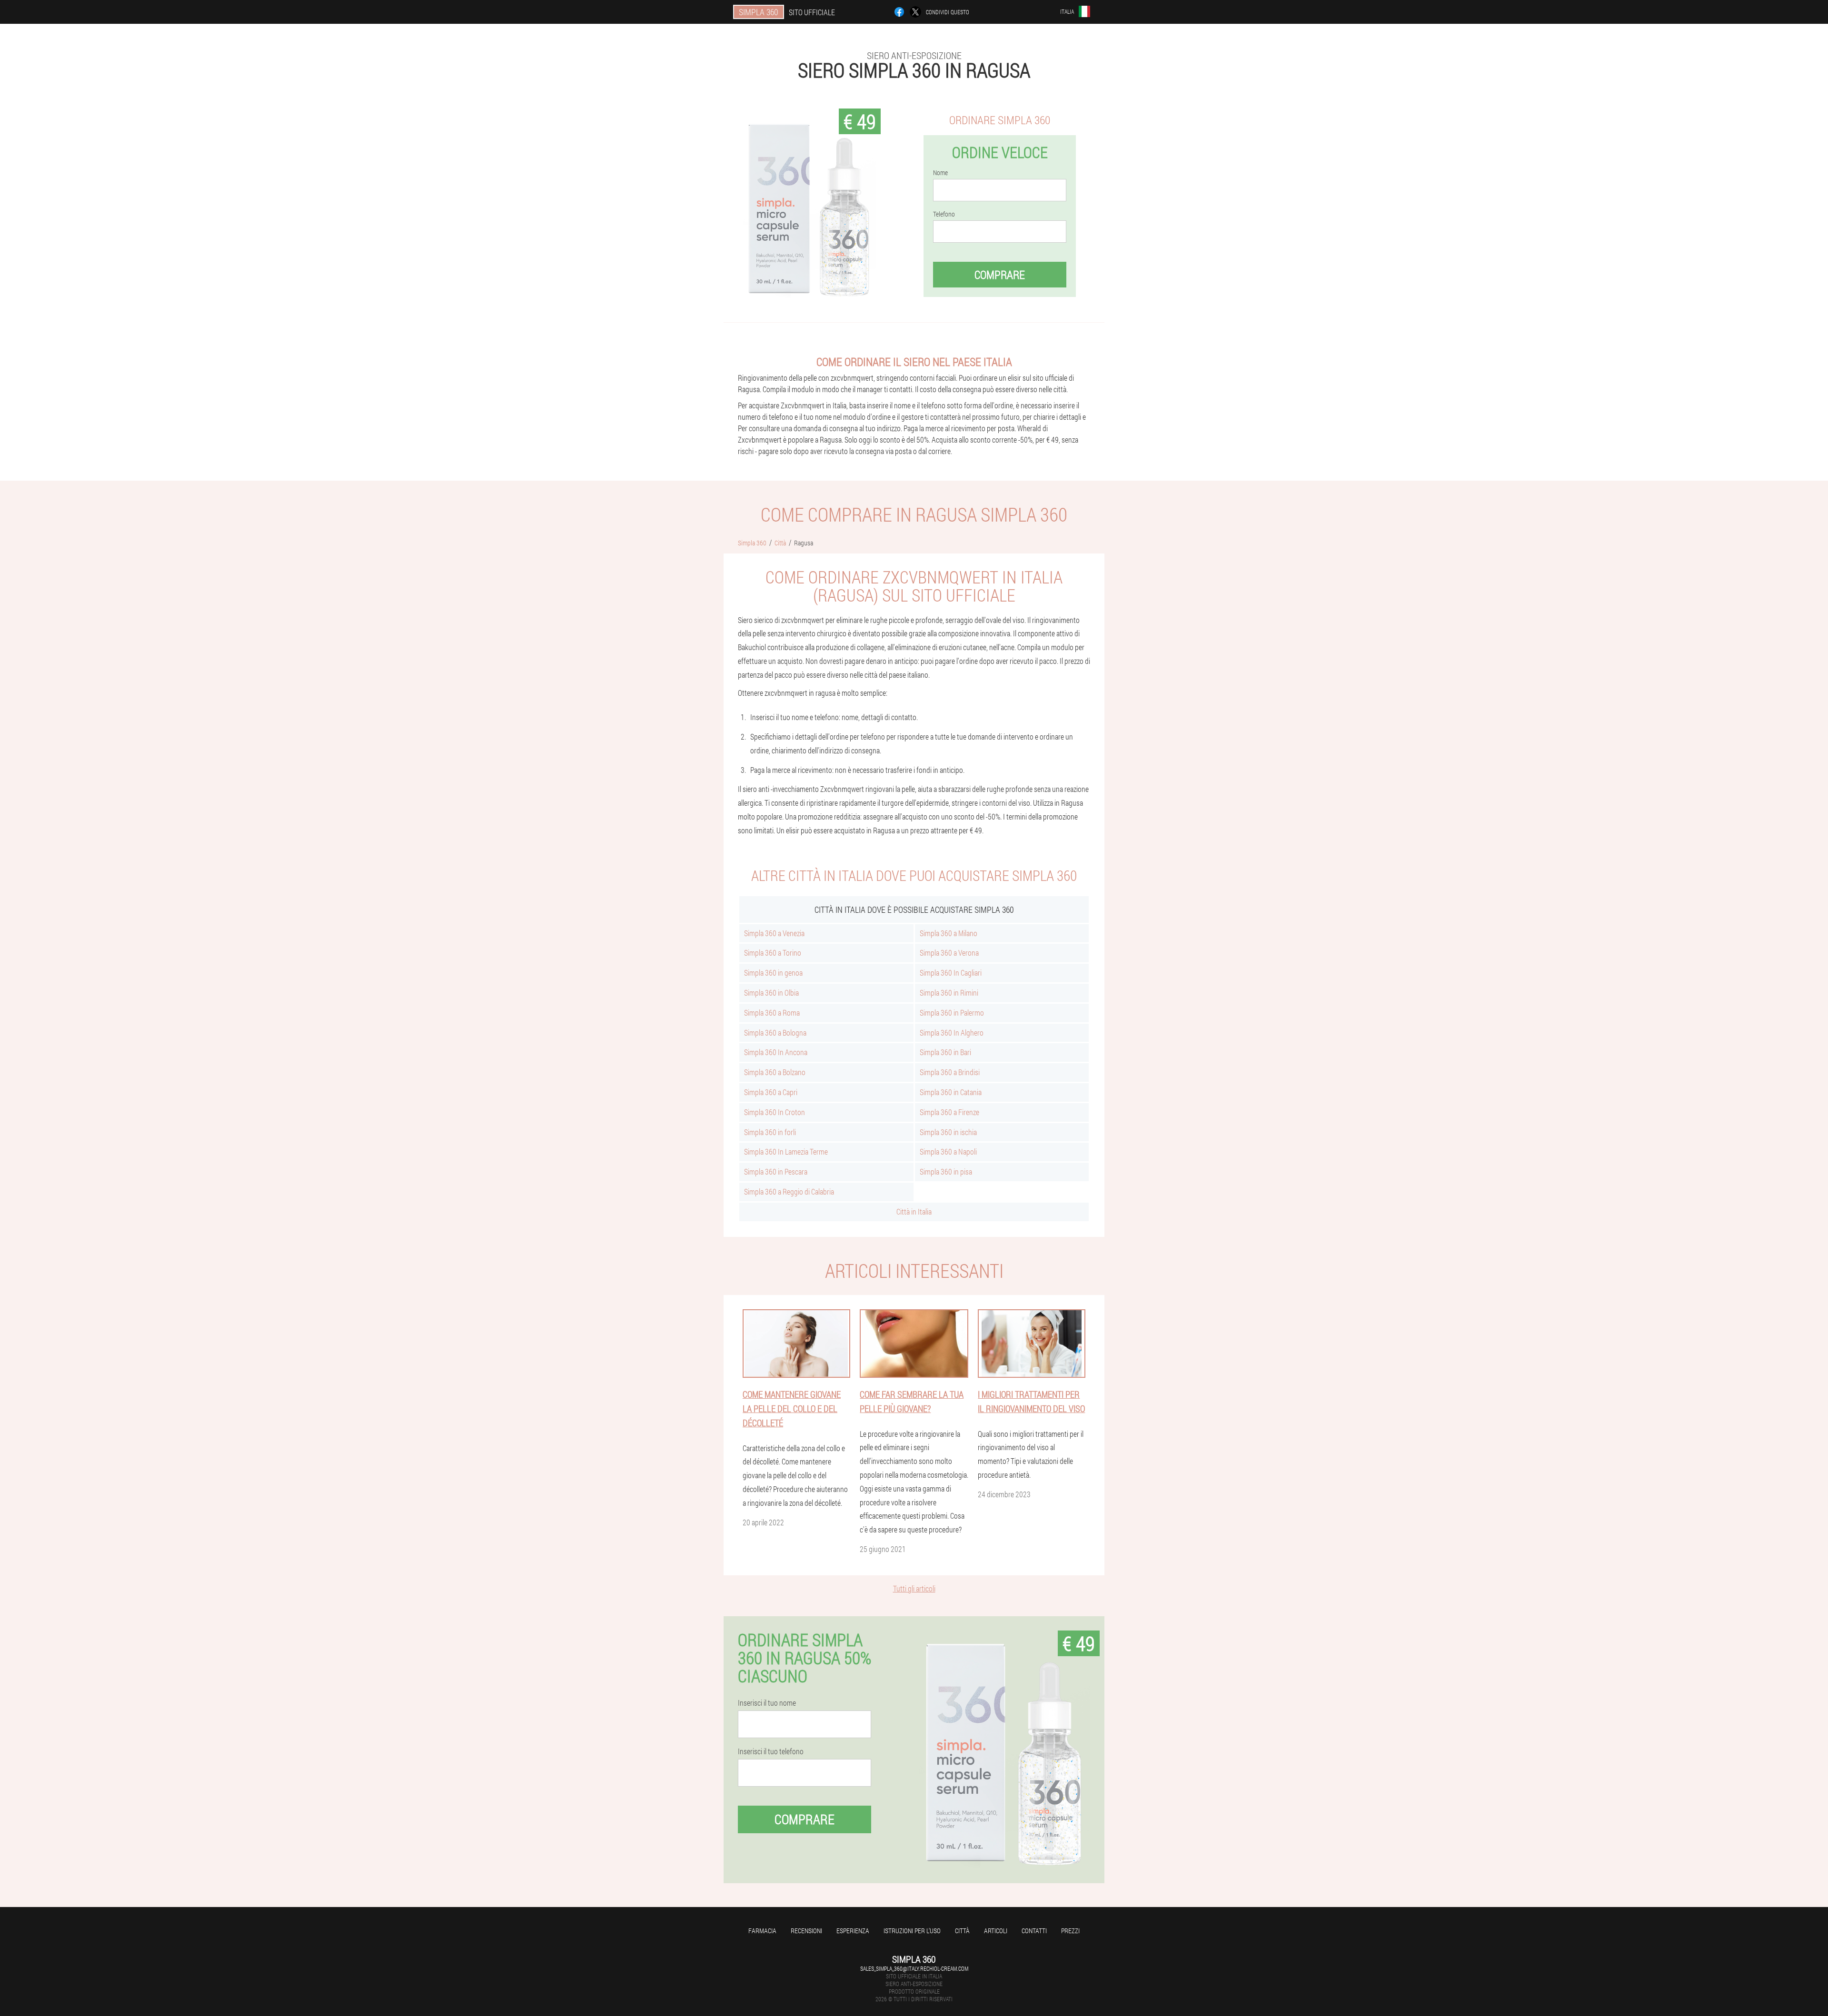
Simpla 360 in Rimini (949, 993)
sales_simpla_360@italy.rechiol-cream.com (914, 1968)
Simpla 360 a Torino (773, 953)
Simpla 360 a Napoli (948, 1151)
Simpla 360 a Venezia (774, 933)
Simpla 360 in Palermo (952, 1013)
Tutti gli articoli (914, 1588)
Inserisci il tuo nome (767, 1703)
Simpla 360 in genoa (773, 973)
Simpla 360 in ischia (948, 1132)
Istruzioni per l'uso (912, 1931)
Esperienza (853, 1931)
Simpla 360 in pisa (946, 1171)
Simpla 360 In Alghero (952, 1033)
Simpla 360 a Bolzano (775, 1072)
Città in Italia (914, 1211)
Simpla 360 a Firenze (949, 1112)
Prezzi (1070, 1931)
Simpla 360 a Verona (949, 953)
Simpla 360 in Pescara (776, 1171)
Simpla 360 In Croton (775, 1112)
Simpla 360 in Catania (951, 1092)
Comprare (1000, 275)
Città (962, 1931)
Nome (940, 173)
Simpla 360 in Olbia (771, 993)
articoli (996, 1931)
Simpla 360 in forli (770, 1132)
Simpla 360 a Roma (772, 1013)
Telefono (944, 214)
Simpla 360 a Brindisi (950, 1072)
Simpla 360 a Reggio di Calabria (789, 1191)
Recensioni (806, 1931)
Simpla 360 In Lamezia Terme (786, 1151)
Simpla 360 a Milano (949, 933)
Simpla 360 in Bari (945, 1052)
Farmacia (762, 1931)
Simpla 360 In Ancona (776, 1052)
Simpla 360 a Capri (771, 1092)
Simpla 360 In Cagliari (951, 973)
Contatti (1034, 1931)
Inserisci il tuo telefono (771, 1751)
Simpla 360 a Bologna (775, 1033)
